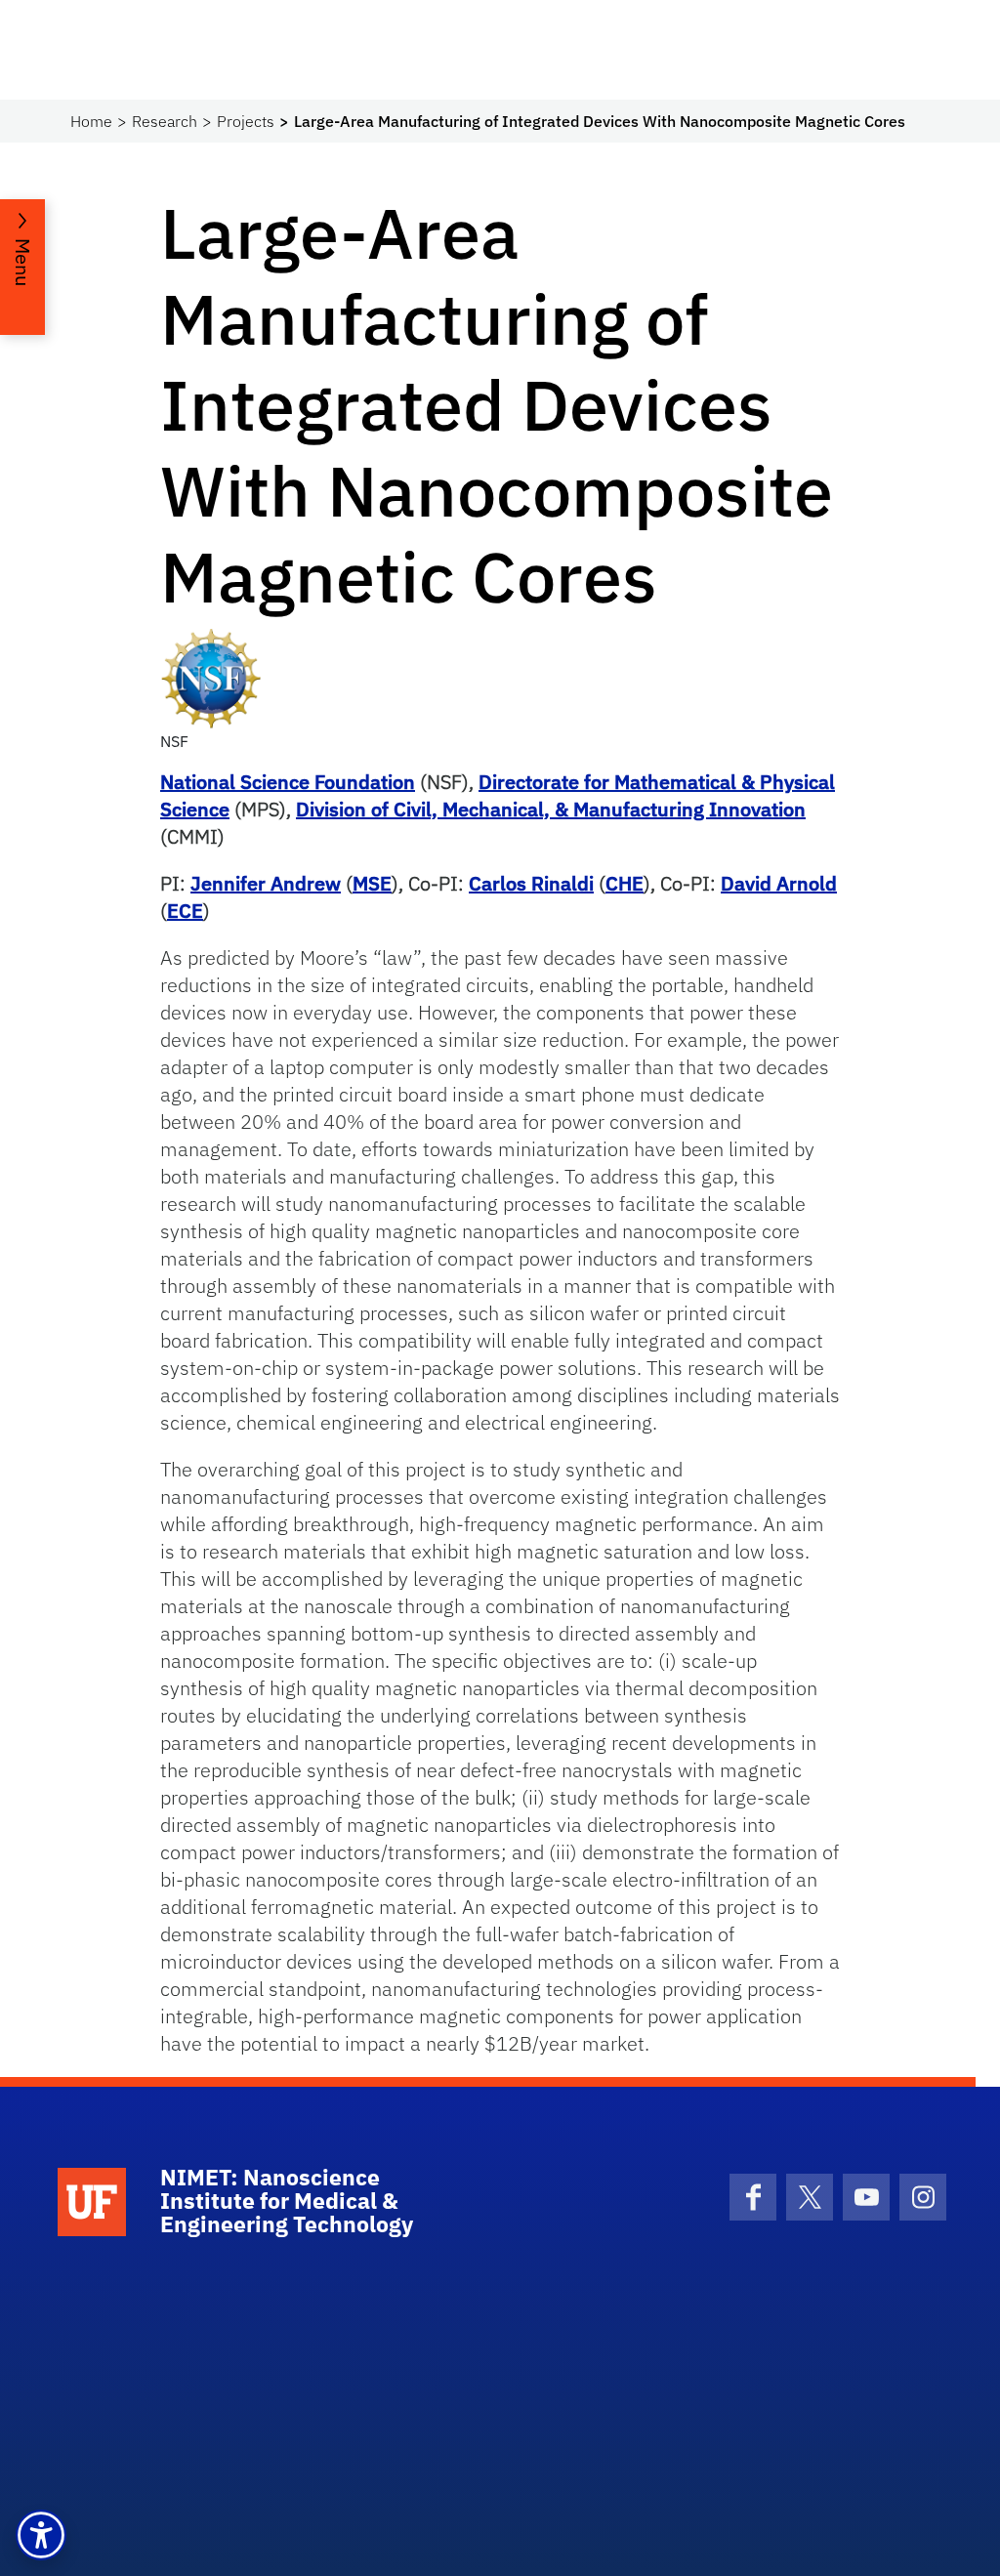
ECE (185, 911)
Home (91, 121)
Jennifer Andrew (266, 883)
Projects (246, 121)
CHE (625, 883)
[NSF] (211, 676)
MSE (372, 883)
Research (165, 121)
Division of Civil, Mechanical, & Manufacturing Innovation (551, 809)
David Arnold (779, 883)
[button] (41, 2535)
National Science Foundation (288, 782)
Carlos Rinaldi (531, 883)
